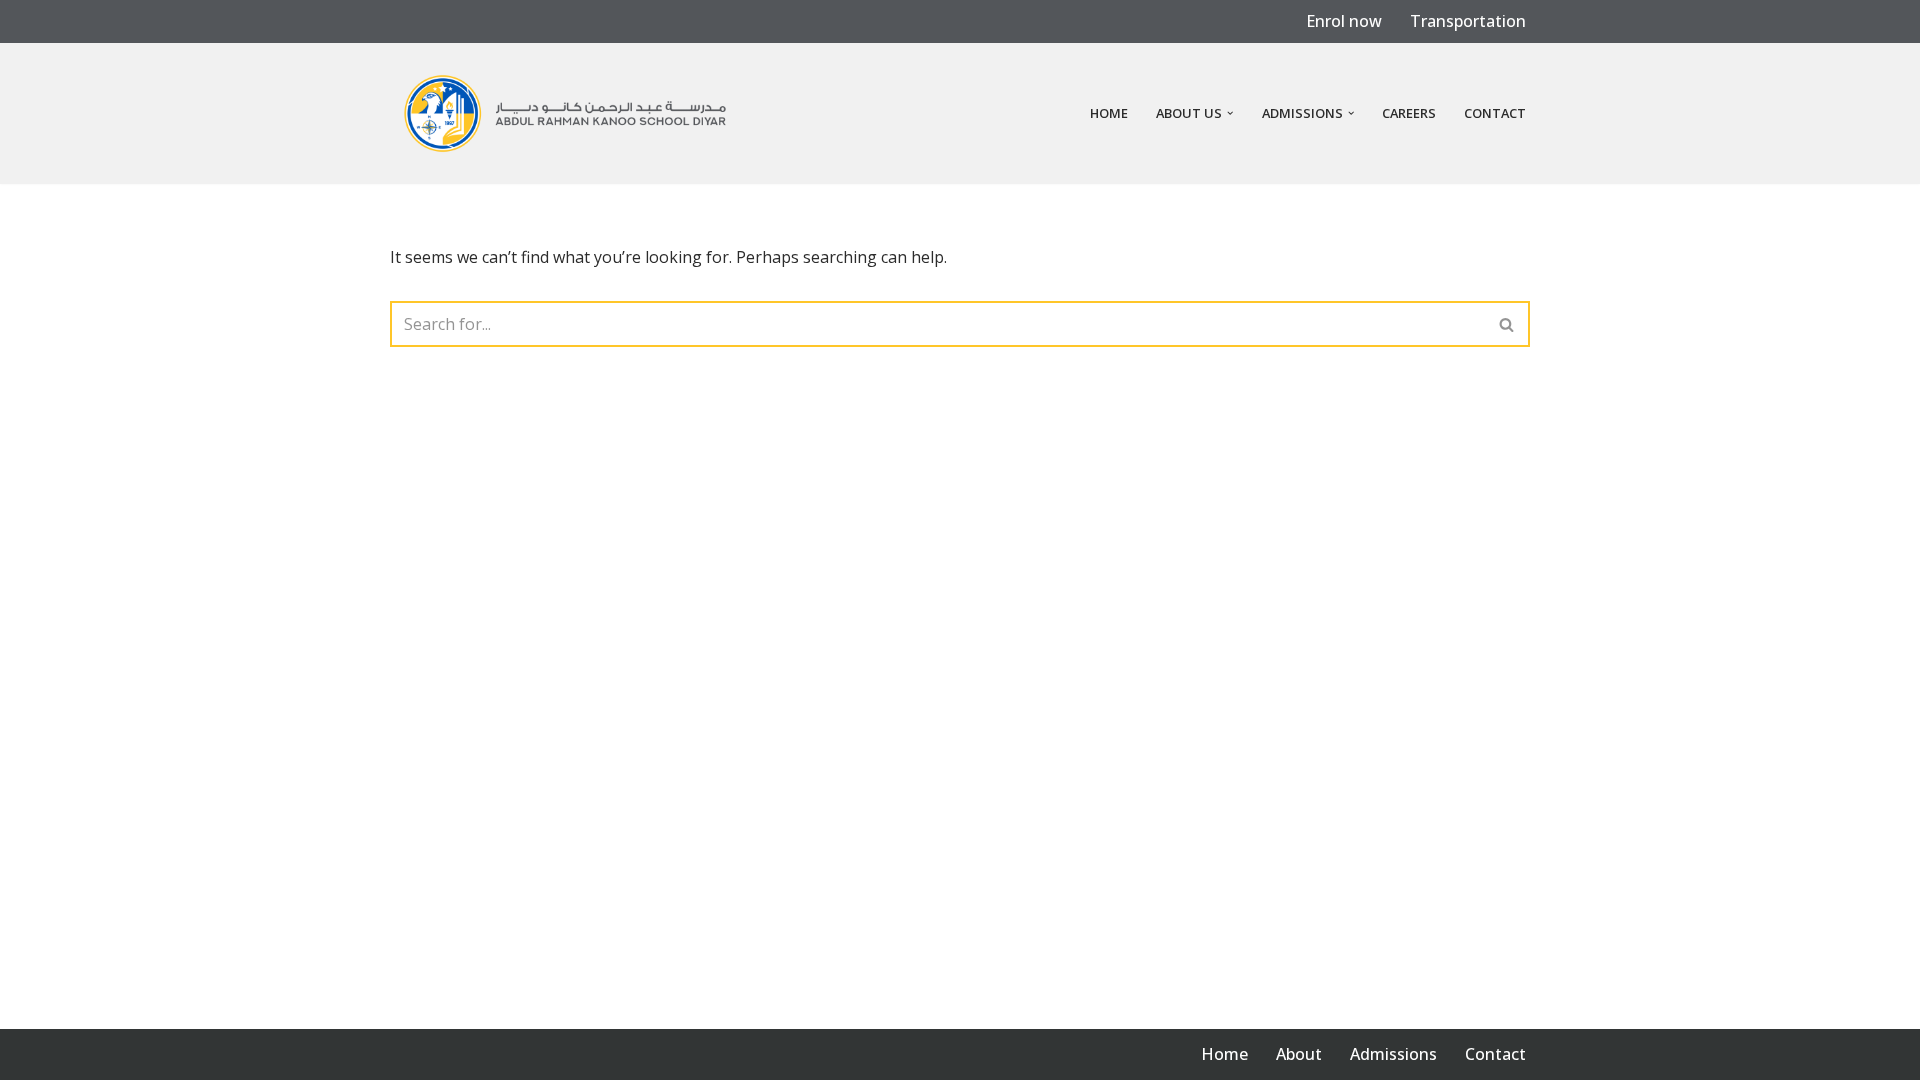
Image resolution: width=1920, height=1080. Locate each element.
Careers (1409, 113)
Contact (1495, 113)
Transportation (1468, 21)
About (1299, 1054)
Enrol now (1344, 21)
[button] (1230, 113)
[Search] (1507, 324)
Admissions (1393, 1054)
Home (1109, 113)
